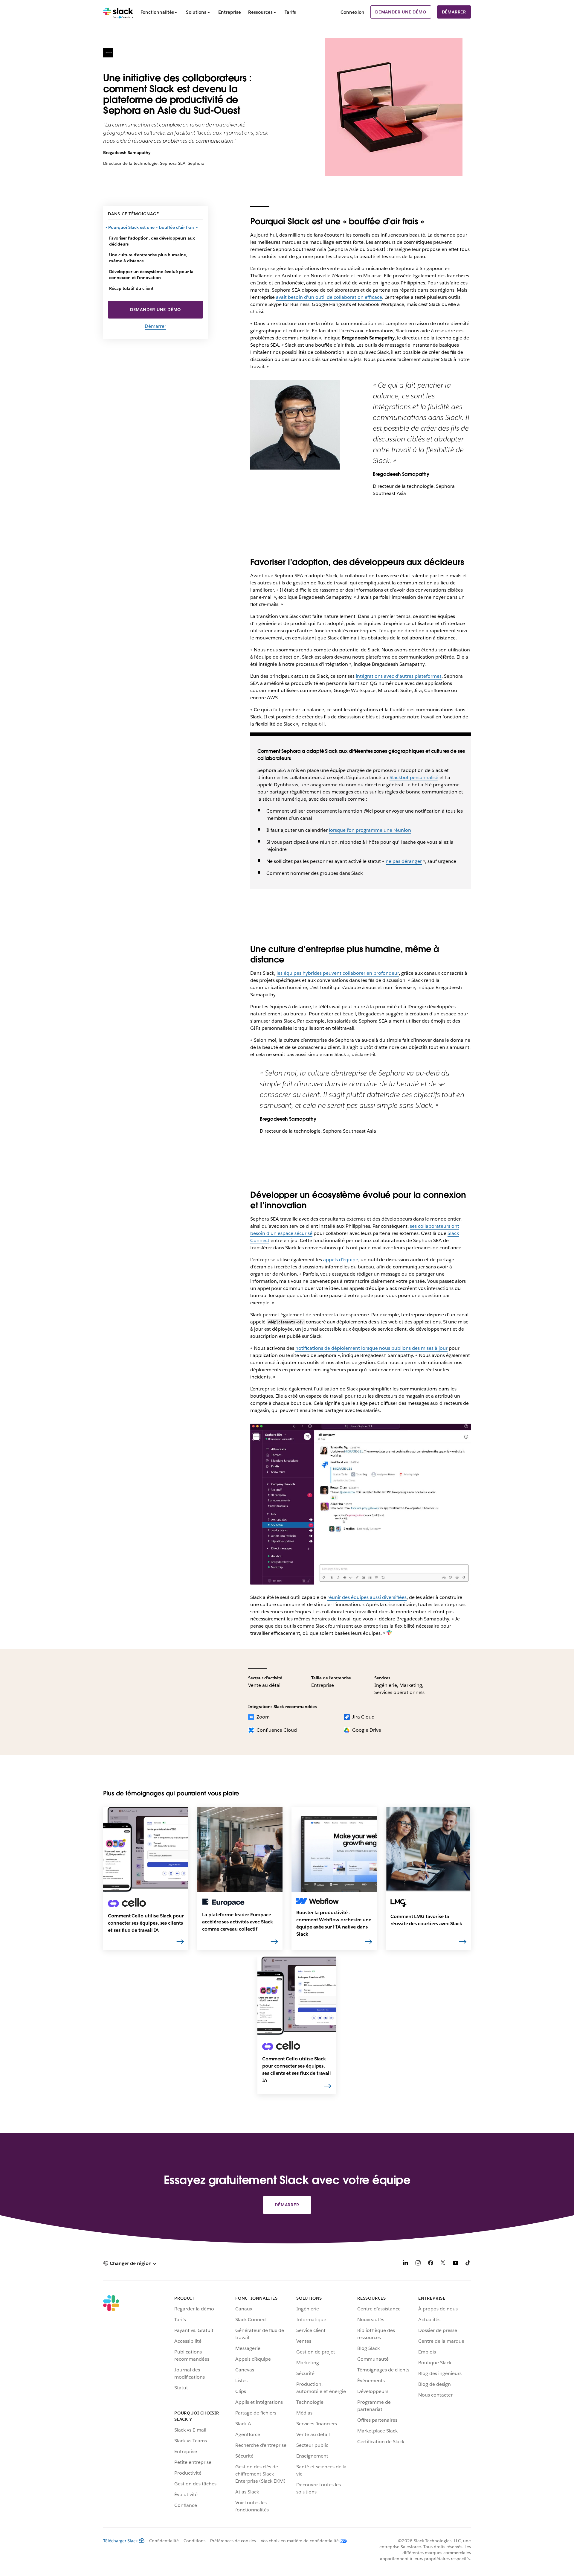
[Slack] (118, 12)
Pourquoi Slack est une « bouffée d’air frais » (153, 227)
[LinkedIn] (405, 2264)
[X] (443, 2264)
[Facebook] (430, 2264)
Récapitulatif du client (131, 288)
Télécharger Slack (120, 2541)
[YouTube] (456, 2264)
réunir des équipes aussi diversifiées (367, 1597)
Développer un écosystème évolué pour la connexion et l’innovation (151, 275)
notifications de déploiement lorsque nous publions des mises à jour (371, 1348)
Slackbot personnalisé (414, 777)
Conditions (194, 2541)
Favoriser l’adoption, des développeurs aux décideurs (152, 241)
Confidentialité (164, 2541)
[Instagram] (418, 2264)
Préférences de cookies (233, 2541)
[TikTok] (468, 2264)
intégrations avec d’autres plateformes (399, 676)
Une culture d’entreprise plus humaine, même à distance (148, 258)
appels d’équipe (341, 1260)
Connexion (352, 12)
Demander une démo (401, 12)
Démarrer (454, 12)
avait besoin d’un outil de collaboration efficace (329, 297)
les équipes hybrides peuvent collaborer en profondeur (338, 973)
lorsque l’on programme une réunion (370, 830)
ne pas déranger (404, 861)
